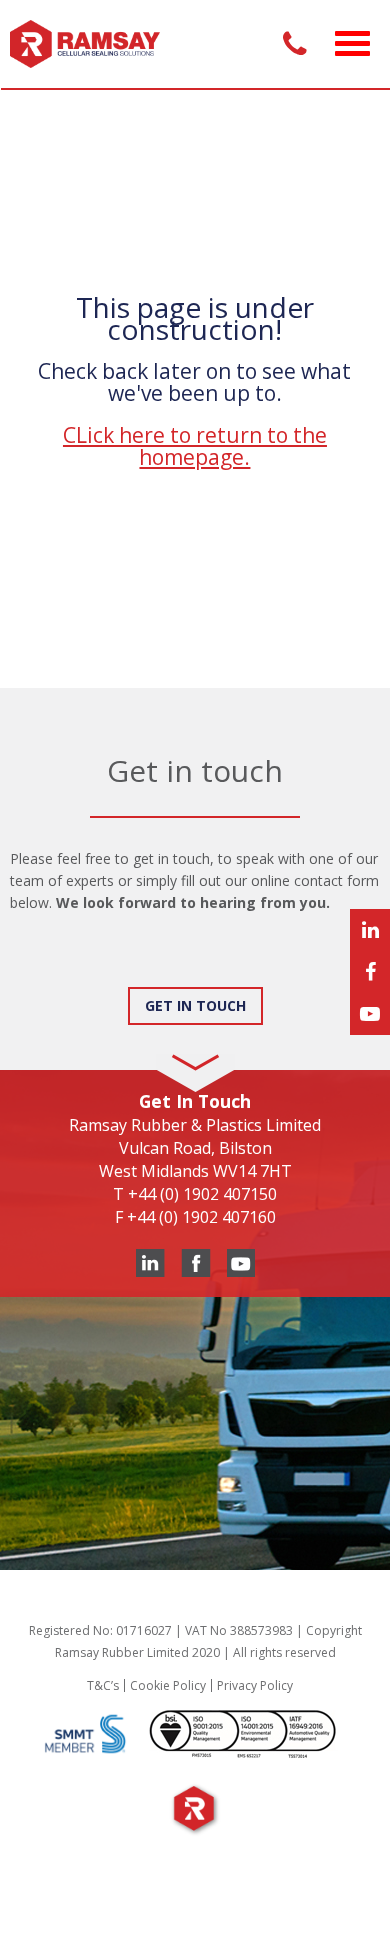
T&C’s (103, 1685)
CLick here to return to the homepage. (195, 446)
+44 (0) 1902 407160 (201, 1217)
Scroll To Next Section (195, 1047)
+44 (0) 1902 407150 (202, 1194)
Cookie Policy (168, 1685)
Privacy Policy (255, 1685)
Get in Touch (195, 1005)
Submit (54, 967)
